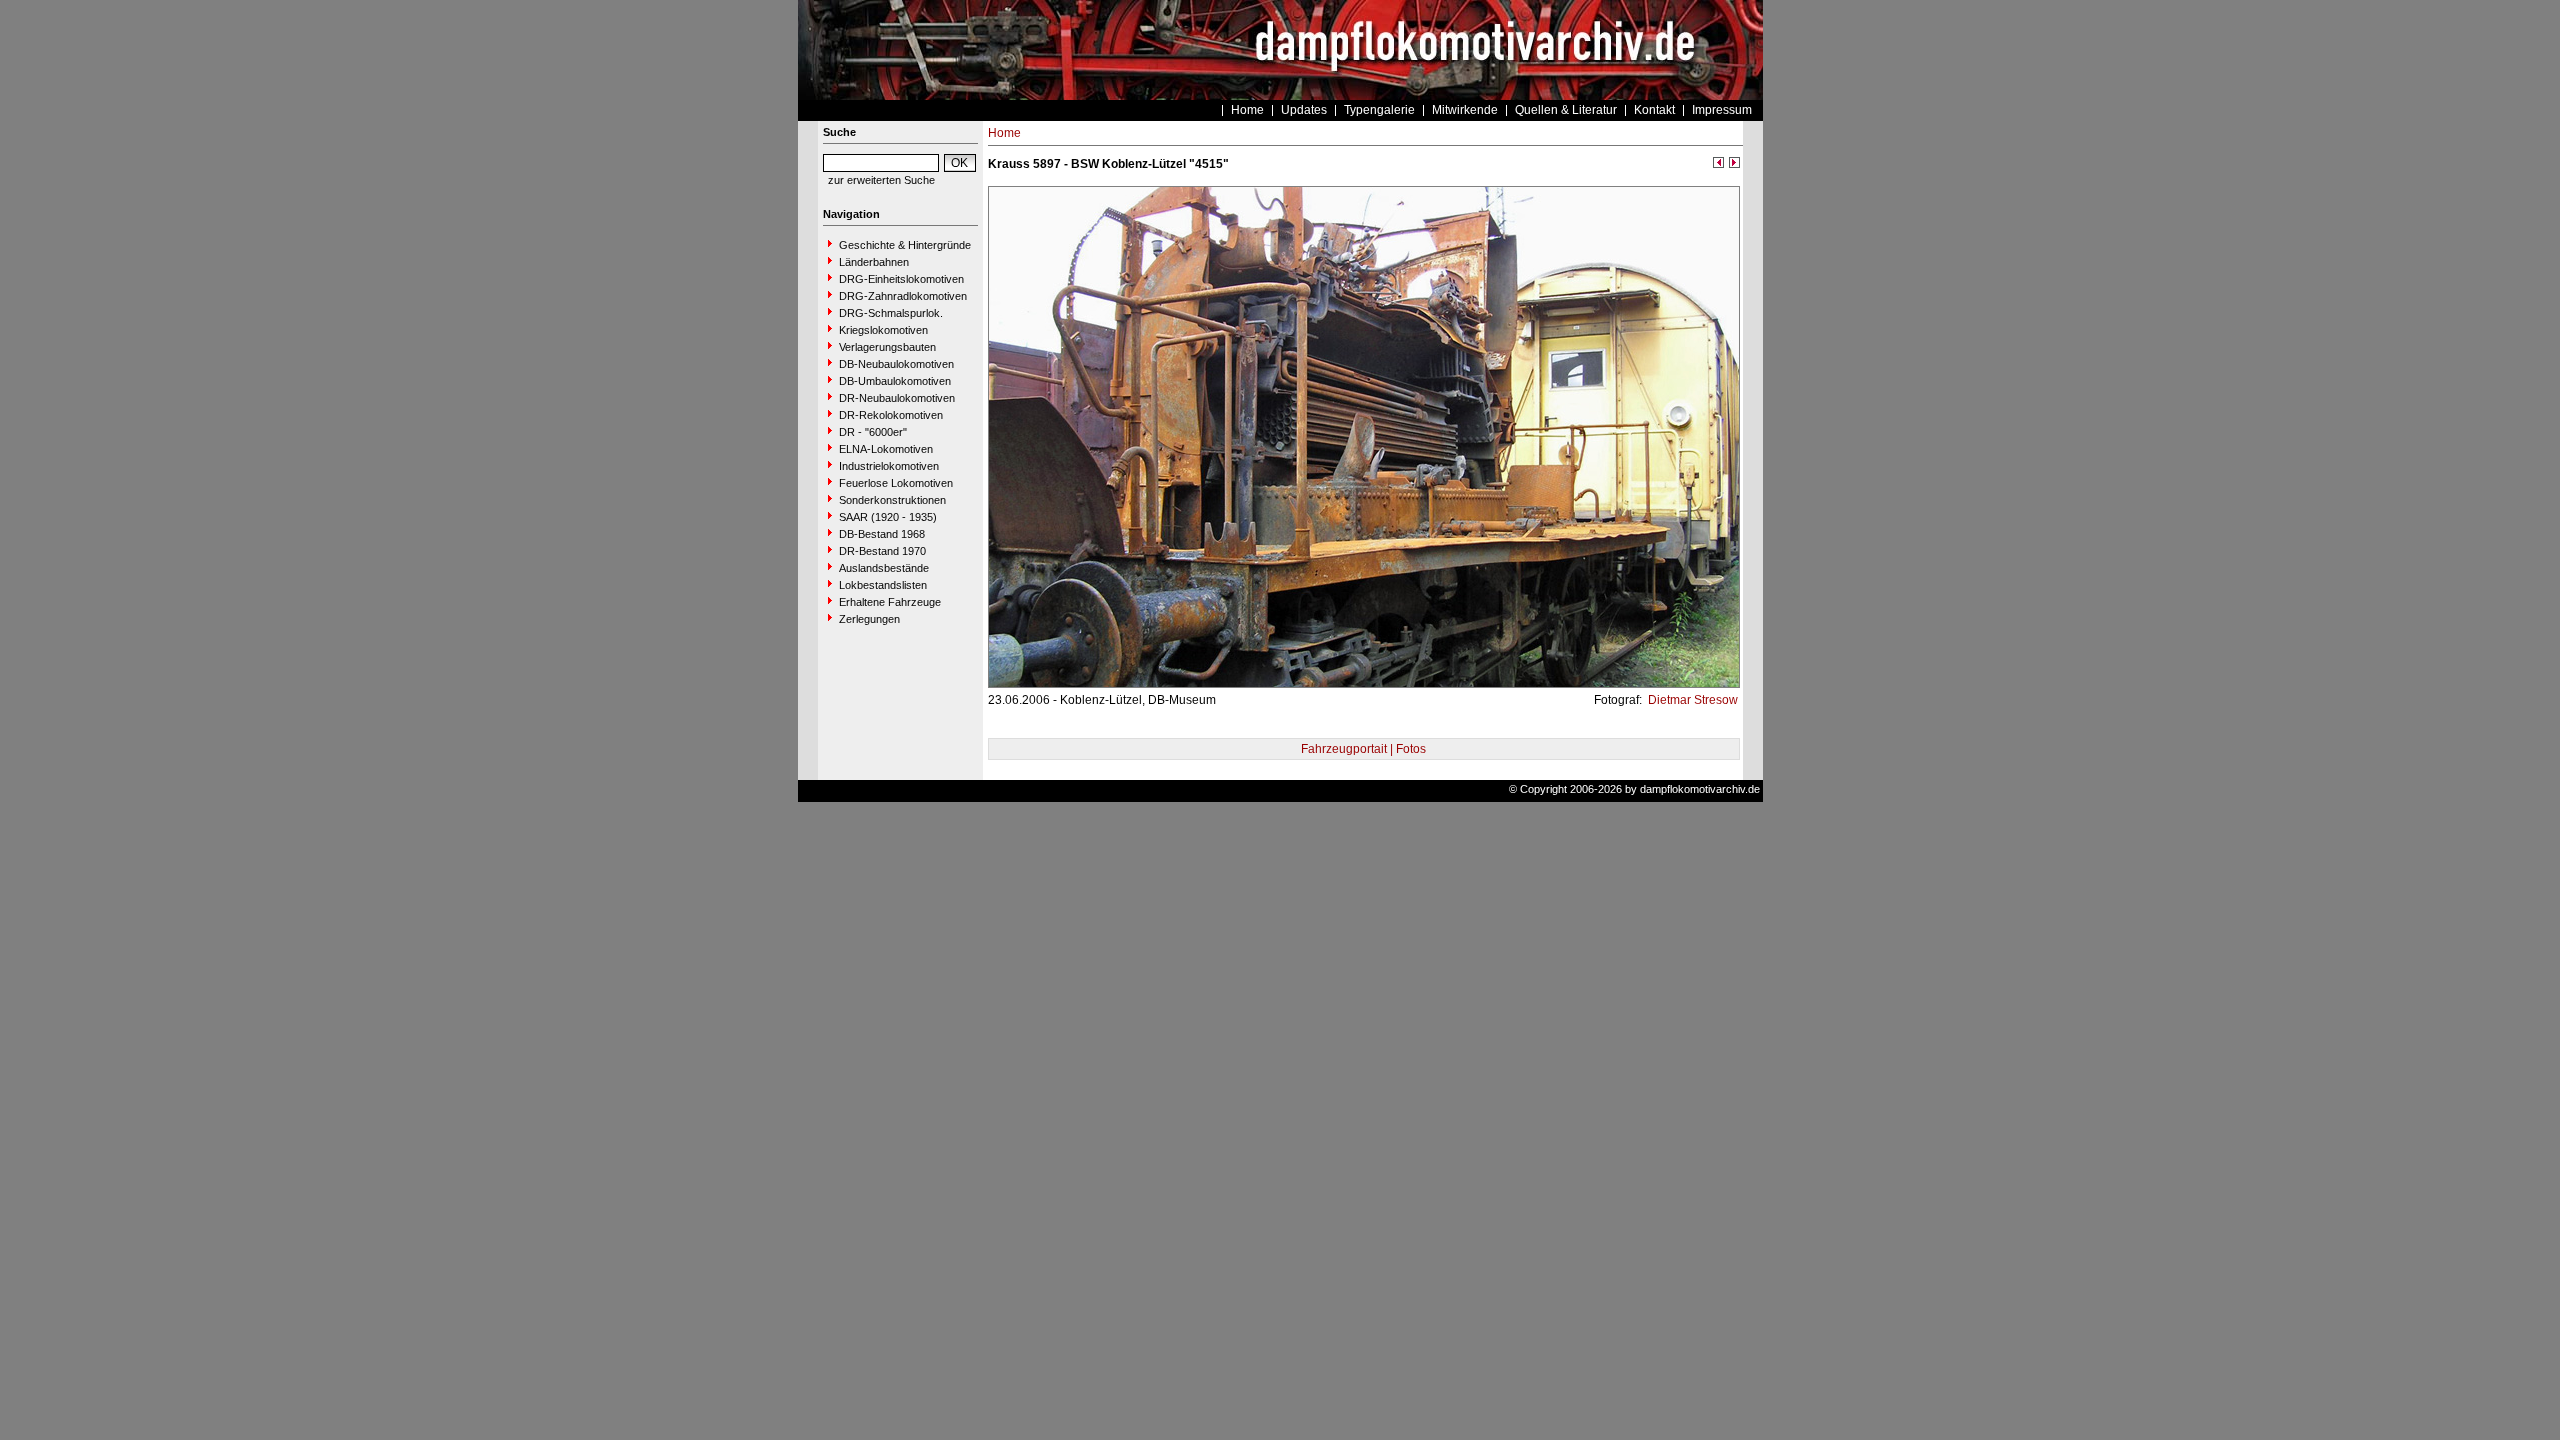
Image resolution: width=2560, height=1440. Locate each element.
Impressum (1722, 110)
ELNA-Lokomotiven (886, 449)
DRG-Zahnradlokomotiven (903, 296)
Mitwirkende (1465, 110)
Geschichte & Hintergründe (905, 245)
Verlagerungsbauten (887, 347)
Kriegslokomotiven (883, 330)
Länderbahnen (874, 262)
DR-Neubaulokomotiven (897, 398)
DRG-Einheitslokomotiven (901, 279)
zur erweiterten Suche (881, 180)
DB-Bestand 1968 (882, 534)
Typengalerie (1379, 110)
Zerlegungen (869, 619)
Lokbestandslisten (883, 585)
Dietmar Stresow (1691, 700)
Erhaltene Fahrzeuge (890, 602)
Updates (1304, 110)
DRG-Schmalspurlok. (891, 313)
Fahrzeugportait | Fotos (1363, 749)
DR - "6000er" (873, 432)
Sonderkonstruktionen (892, 500)
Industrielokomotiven (889, 466)
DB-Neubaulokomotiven (896, 364)
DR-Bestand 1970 (882, 551)
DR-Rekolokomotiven (891, 415)
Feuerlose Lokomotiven (896, 483)
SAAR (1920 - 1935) (888, 517)
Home (1247, 110)
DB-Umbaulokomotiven (895, 381)
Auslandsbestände (884, 568)
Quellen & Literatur (1566, 110)
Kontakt (1654, 110)
